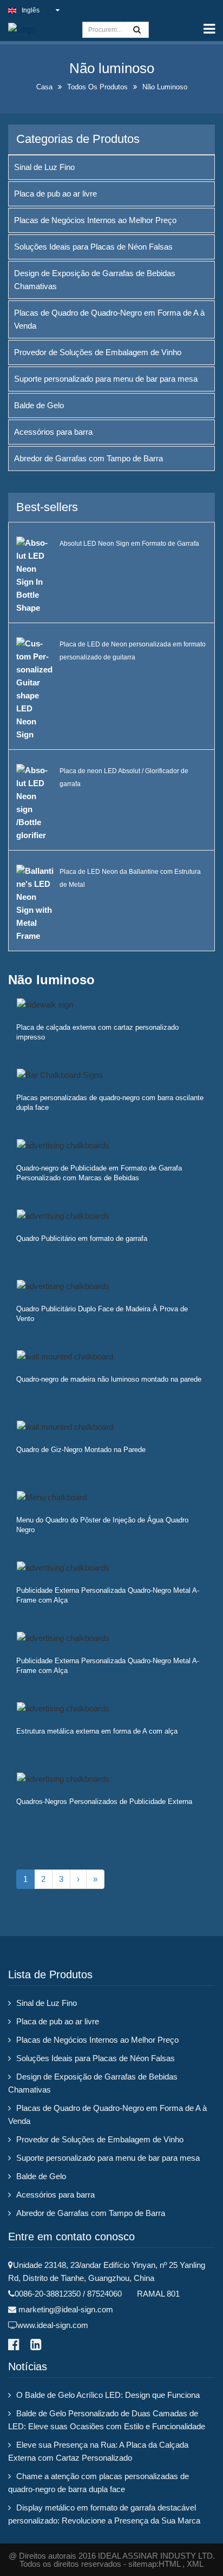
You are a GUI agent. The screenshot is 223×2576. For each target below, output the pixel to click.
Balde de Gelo (39, 405)
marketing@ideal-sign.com (66, 2309)
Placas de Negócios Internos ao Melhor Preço (95, 220)
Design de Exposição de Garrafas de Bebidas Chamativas (95, 280)
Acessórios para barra (53, 432)
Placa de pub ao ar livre (55, 194)
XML (195, 2564)
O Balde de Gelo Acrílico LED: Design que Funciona (108, 2395)
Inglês (31, 10)
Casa (44, 87)
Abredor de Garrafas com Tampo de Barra (88, 458)
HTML (169, 2564)
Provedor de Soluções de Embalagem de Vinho (98, 352)
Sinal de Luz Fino (44, 167)
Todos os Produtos (97, 87)
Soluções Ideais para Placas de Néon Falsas (93, 247)
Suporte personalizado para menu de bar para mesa (106, 379)
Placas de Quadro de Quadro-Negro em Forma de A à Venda (109, 319)
